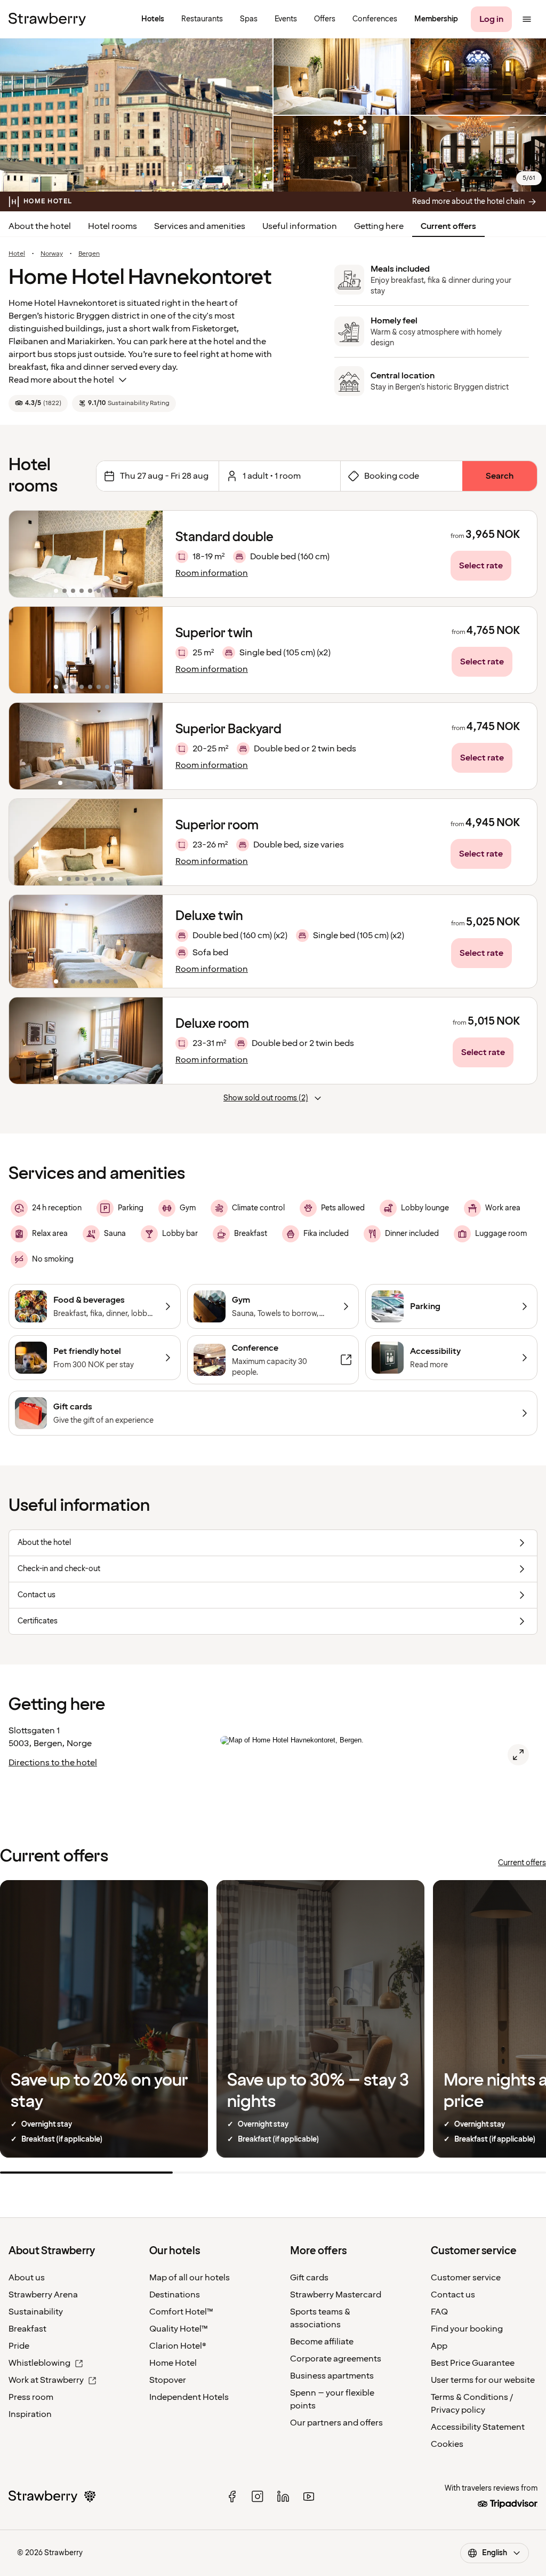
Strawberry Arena (43, 2295)
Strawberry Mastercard (336, 2295)
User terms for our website (483, 2380)
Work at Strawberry (46, 2380)
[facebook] (232, 2496)
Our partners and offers (336, 2423)
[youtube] (309, 2496)
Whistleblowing (39, 2363)
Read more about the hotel (61, 380)
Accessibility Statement (478, 2427)
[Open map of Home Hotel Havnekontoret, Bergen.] (518, 1755)
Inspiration (30, 2414)
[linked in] (283, 2496)
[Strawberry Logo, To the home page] (47, 19)
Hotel (17, 254)
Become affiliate (322, 2342)
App (439, 2346)
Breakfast (27, 2329)
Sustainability (36, 2312)
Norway (52, 254)
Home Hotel (173, 2363)
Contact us (453, 2295)
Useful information (300, 226)
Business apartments (332, 2376)
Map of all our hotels (190, 2278)
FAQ (439, 2312)
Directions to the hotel (53, 1763)
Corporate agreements (336, 2359)
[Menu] (527, 19)
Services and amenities (200, 226)
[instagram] (258, 2496)
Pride (19, 2346)
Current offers (448, 226)
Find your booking (467, 2329)
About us (27, 2278)
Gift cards (309, 2278)
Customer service (466, 2278)
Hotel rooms (113, 226)
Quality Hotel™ (179, 2329)
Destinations (175, 2295)
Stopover (168, 2380)
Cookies (447, 2444)
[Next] (148, 554)
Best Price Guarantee (473, 2363)
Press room (31, 2397)
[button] (86, 554)
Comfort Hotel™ (181, 2312)
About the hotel (40, 226)
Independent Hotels (189, 2397)
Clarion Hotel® (178, 2346)
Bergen (89, 254)
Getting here (379, 226)
